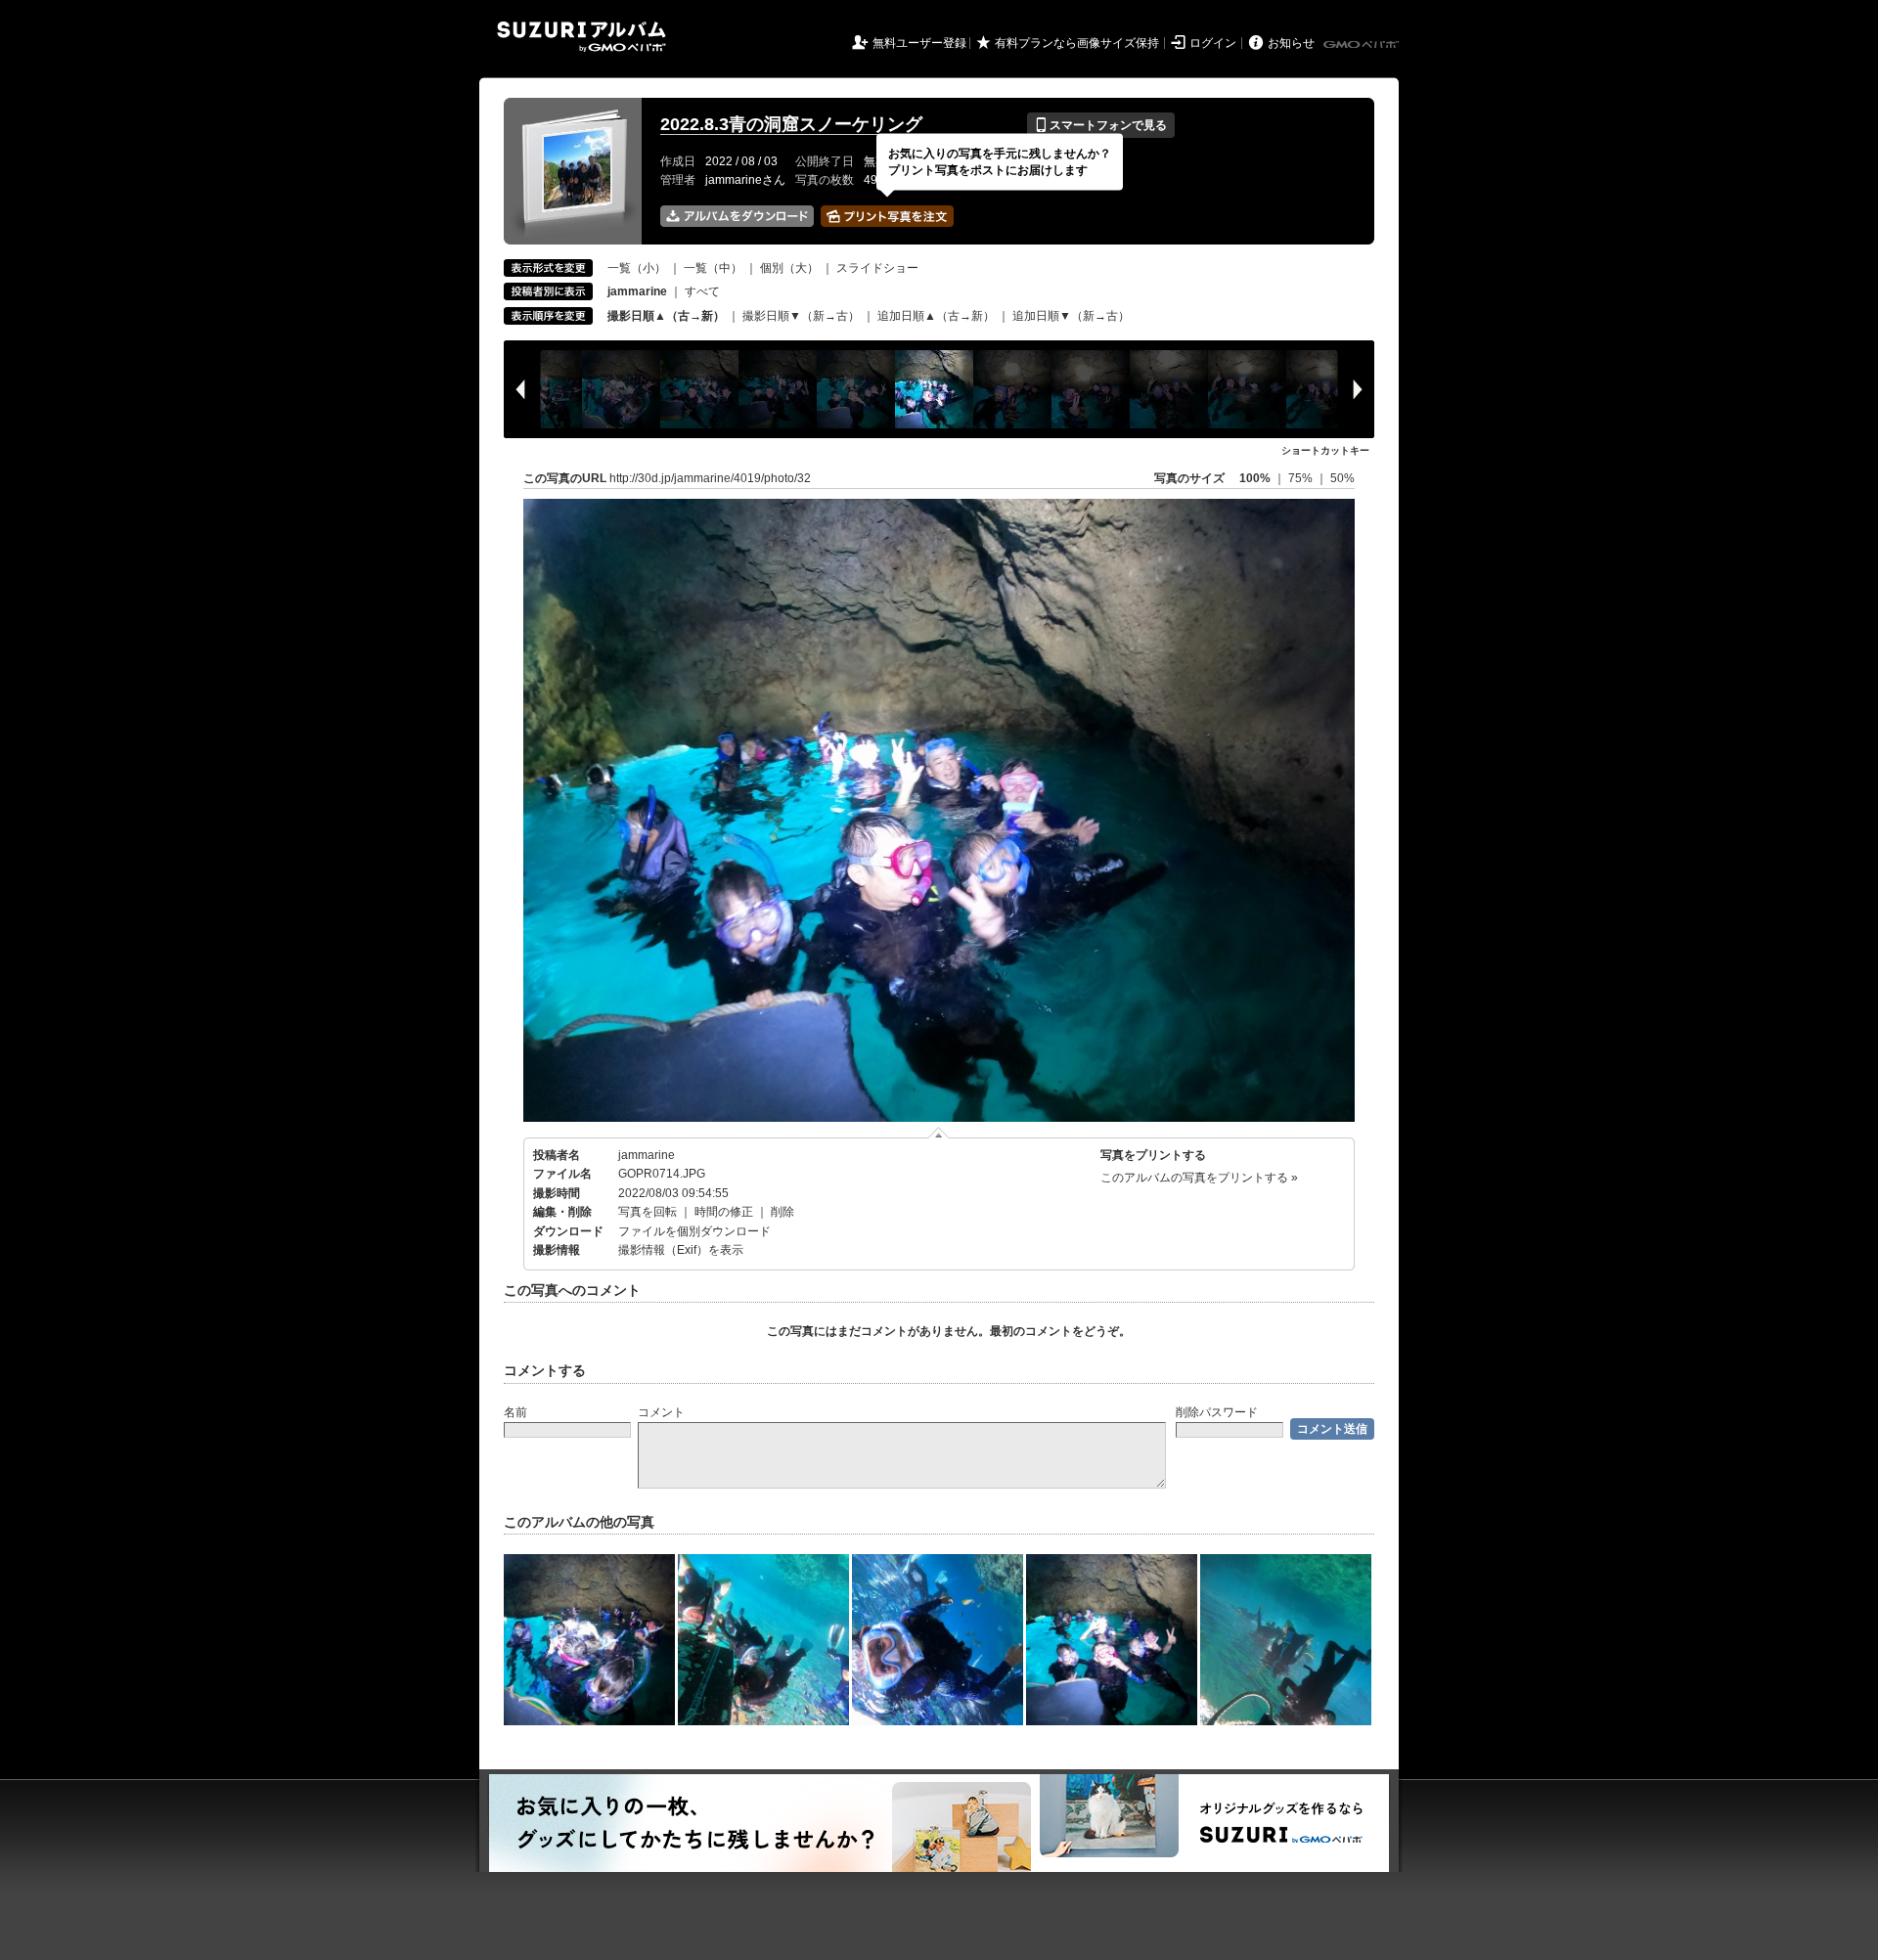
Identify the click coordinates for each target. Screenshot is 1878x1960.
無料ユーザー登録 (919, 43)
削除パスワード (1217, 1412)
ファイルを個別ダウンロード (694, 1231)
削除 (782, 1212)
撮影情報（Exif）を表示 (681, 1250)
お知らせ (1291, 43)
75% (1302, 478)
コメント (661, 1412)
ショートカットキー (1325, 450)
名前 (515, 1412)
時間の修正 (724, 1212)
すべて (702, 291)
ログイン (1213, 43)
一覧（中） (713, 268)
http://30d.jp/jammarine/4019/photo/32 (710, 478)
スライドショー (877, 268)
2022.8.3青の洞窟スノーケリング (791, 124)
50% (1342, 478)
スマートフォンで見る (1101, 125)
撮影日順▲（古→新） (666, 316)
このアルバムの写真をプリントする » (1199, 1178)
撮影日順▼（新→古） (801, 316)
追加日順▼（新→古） (1071, 316)
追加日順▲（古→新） (936, 316)
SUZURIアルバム (581, 37)
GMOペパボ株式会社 (1363, 45)
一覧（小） (637, 268)
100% (1255, 478)
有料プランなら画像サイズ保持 (1077, 43)
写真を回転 (648, 1212)
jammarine (647, 1155)
